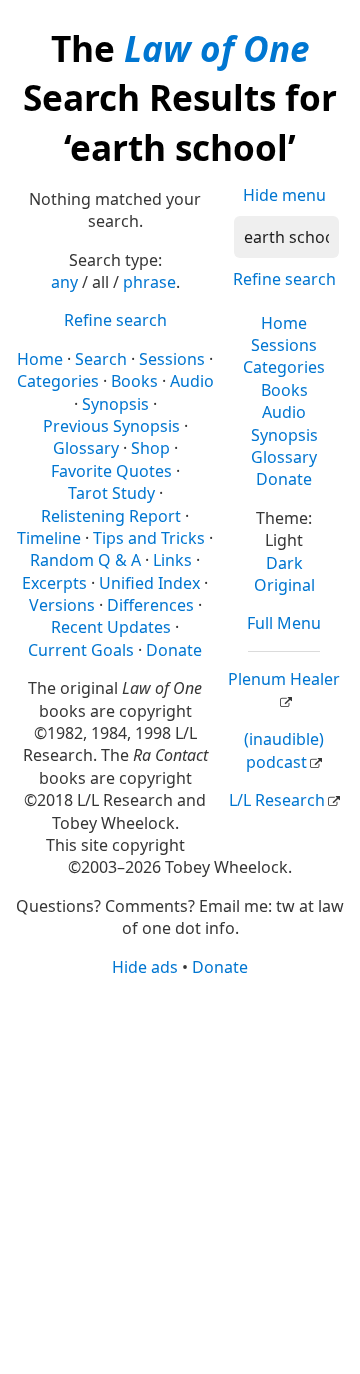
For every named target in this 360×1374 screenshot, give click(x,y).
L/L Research (277, 800)
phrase (149, 282)
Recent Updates (111, 627)
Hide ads (145, 967)
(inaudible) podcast (284, 750)
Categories (284, 367)
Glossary (284, 457)
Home (284, 323)
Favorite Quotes (111, 471)
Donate (284, 479)
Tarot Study (111, 493)
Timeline (49, 538)
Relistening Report (111, 516)
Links (172, 560)
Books (284, 390)
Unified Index (149, 583)
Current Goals (81, 650)
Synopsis (284, 435)
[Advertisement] (180, 1174)
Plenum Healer (284, 679)
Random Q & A (85, 560)
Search (101, 359)
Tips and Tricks (149, 538)
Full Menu (284, 623)
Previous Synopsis (111, 426)
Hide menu (284, 195)
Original (284, 585)
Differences (150, 605)
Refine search (284, 279)
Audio (284, 412)
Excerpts (54, 583)
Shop (150, 448)
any (64, 282)
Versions (62, 605)
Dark (284, 563)
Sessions (284, 345)
